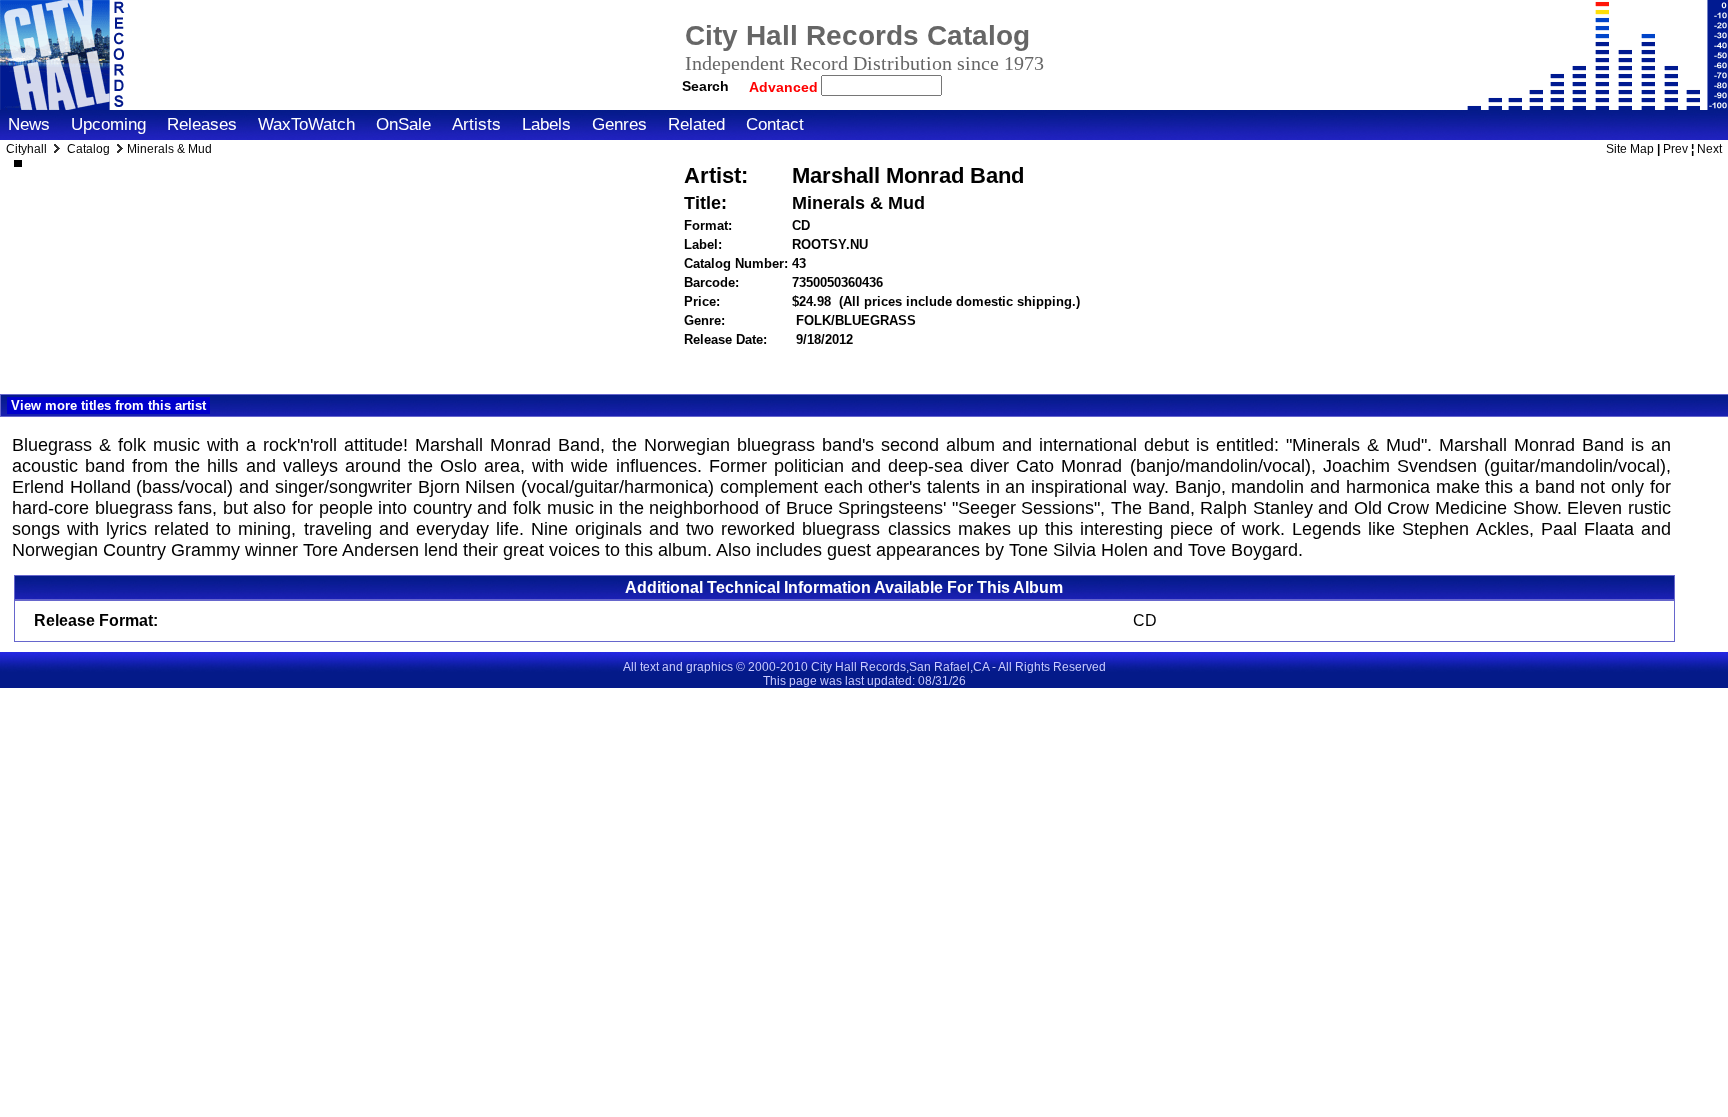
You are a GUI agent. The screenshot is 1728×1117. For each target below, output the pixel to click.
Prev (1675, 149)
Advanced (785, 87)
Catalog (88, 149)
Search (705, 86)
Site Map (1630, 149)
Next (1709, 149)
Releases (202, 124)
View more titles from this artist (108, 405)
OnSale (403, 124)
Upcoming (108, 124)
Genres (619, 124)
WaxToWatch (306, 124)
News (29, 124)
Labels (546, 124)
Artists (476, 124)
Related (696, 124)
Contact (775, 124)
